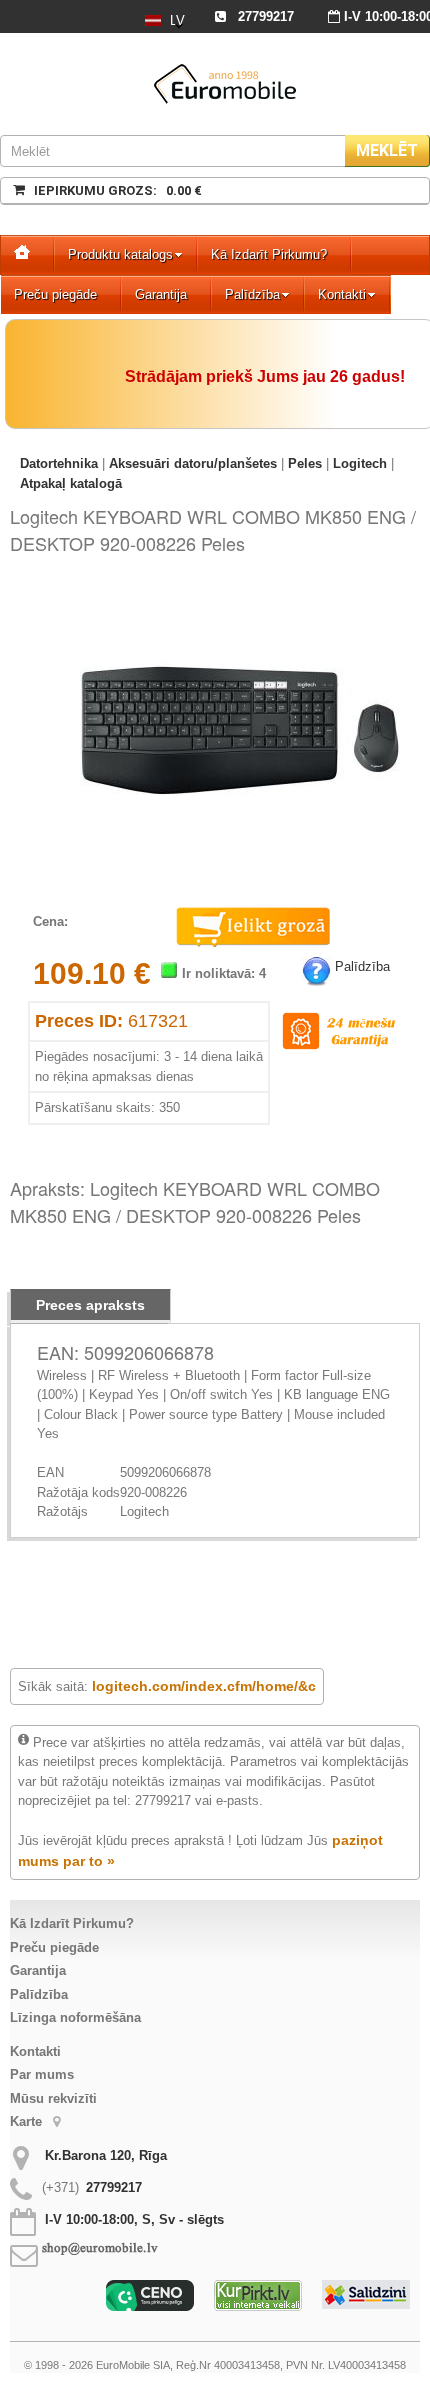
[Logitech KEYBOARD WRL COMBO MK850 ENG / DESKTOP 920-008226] (240, 596)
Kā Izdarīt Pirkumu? (269, 254)
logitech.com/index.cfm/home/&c (204, 1686)
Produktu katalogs (120, 254)
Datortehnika (59, 463)
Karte (28, 2121)
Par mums (42, 2074)
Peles (305, 463)
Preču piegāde (55, 294)
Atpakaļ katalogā (71, 483)
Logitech (360, 463)
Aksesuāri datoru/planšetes (193, 463)
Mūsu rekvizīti (53, 2098)
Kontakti (342, 294)
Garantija (161, 294)
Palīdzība (252, 294)
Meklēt (387, 150)
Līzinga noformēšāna (75, 2017)
